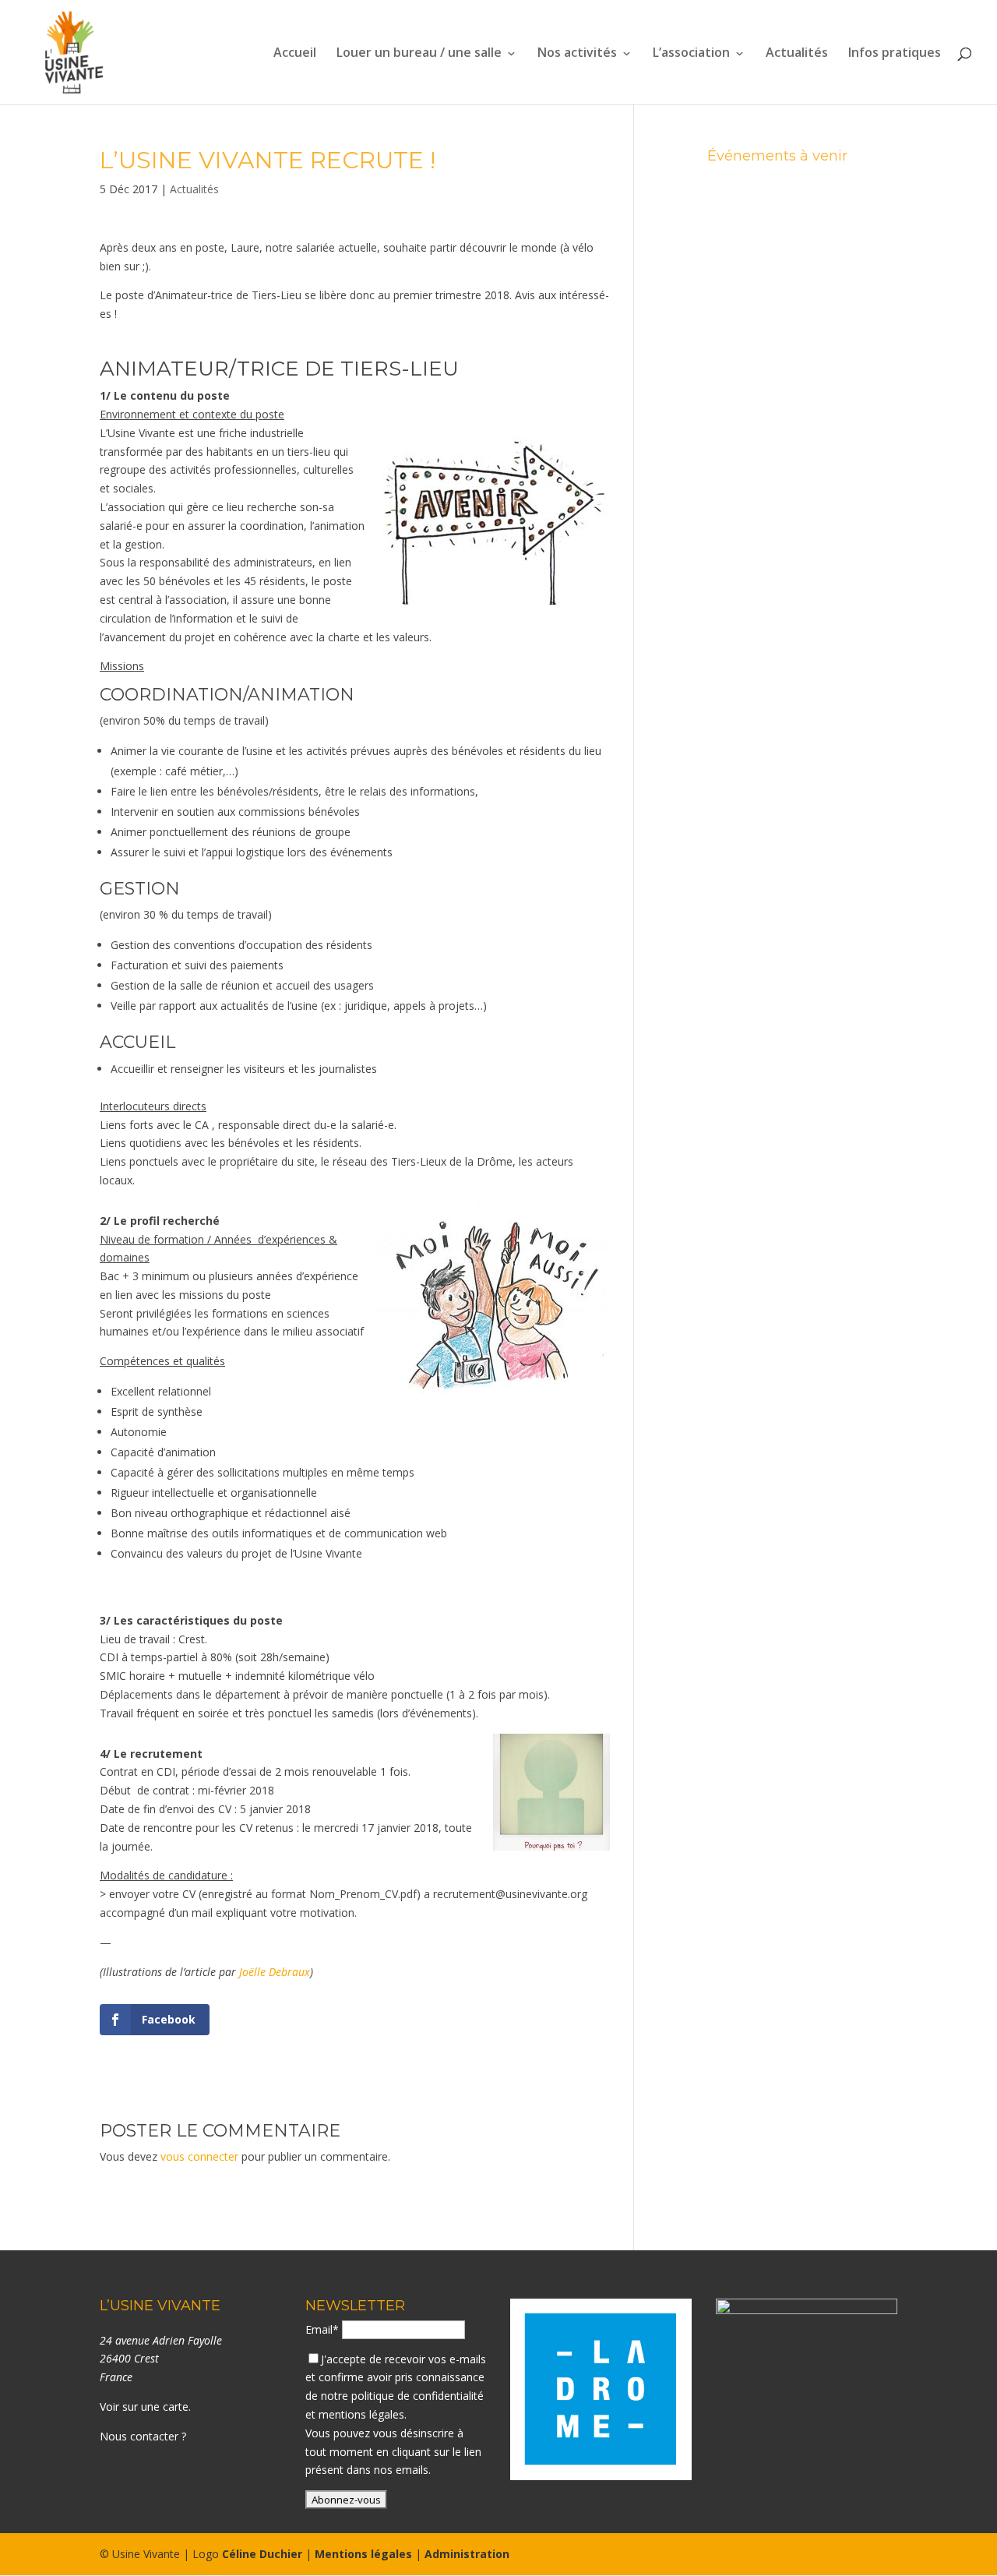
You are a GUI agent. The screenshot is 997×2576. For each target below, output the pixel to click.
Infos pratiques (895, 54)
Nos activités (577, 54)
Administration (467, 2554)
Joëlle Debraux (275, 1972)
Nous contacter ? (143, 2436)
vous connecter (199, 2156)
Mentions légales (363, 2554)
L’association (691, 54)
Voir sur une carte (144, 2407)
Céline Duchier (262, 2554)
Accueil (295, 54)
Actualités (797, 54)
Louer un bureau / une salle (419, 54)
